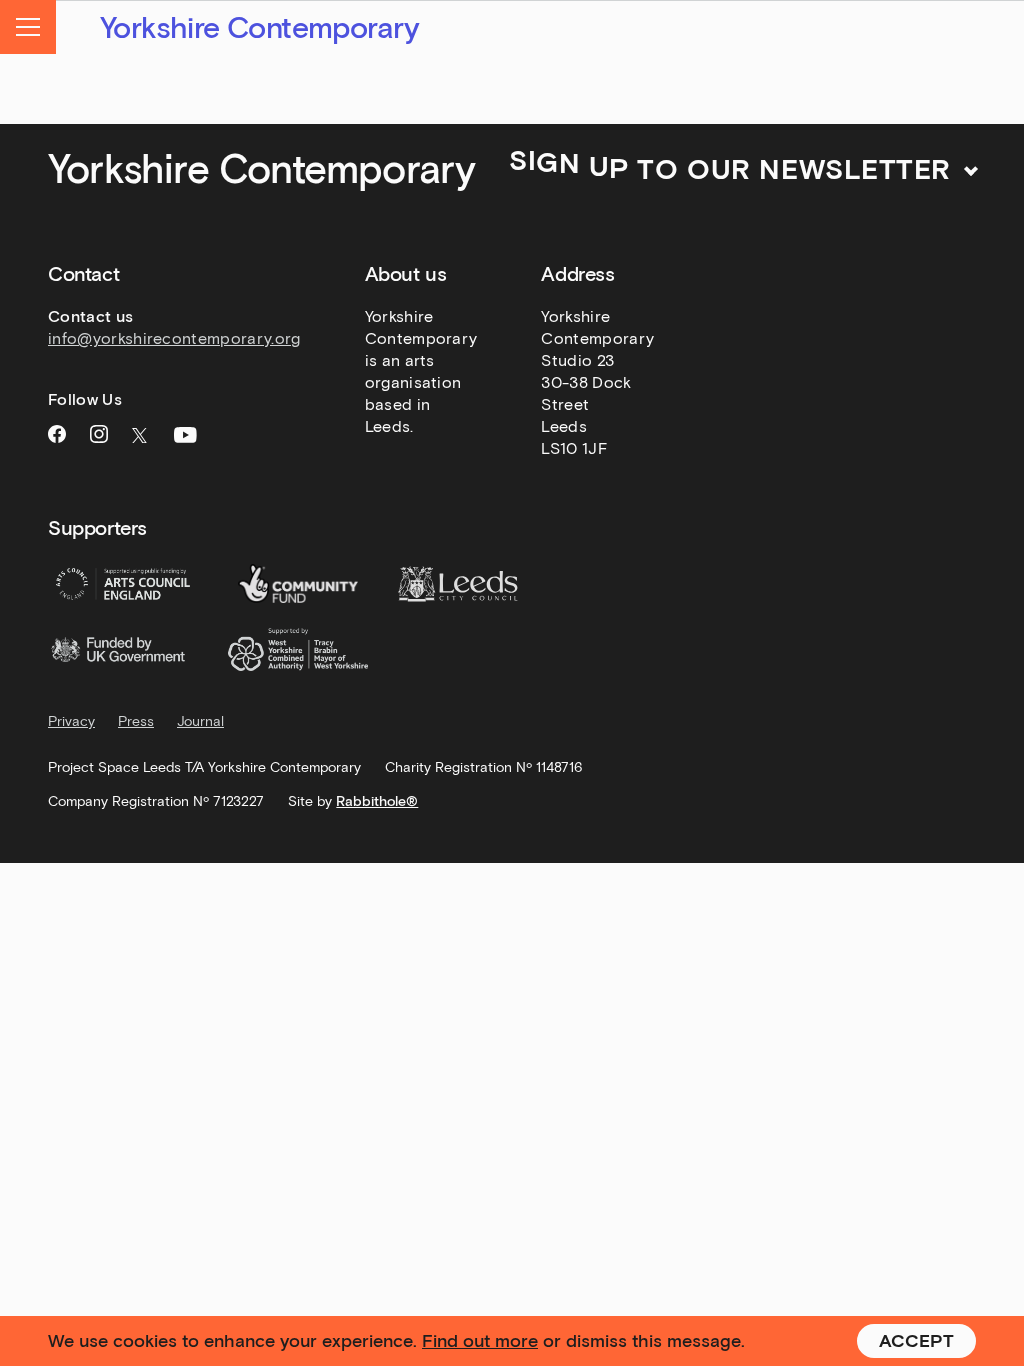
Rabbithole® (377, 801)
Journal (200, 722)
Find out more (480, 1341)
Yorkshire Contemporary (260, 28)
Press (136, 722)
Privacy (71, 722)
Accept (916, 1341)
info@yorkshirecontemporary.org (174, 338)
